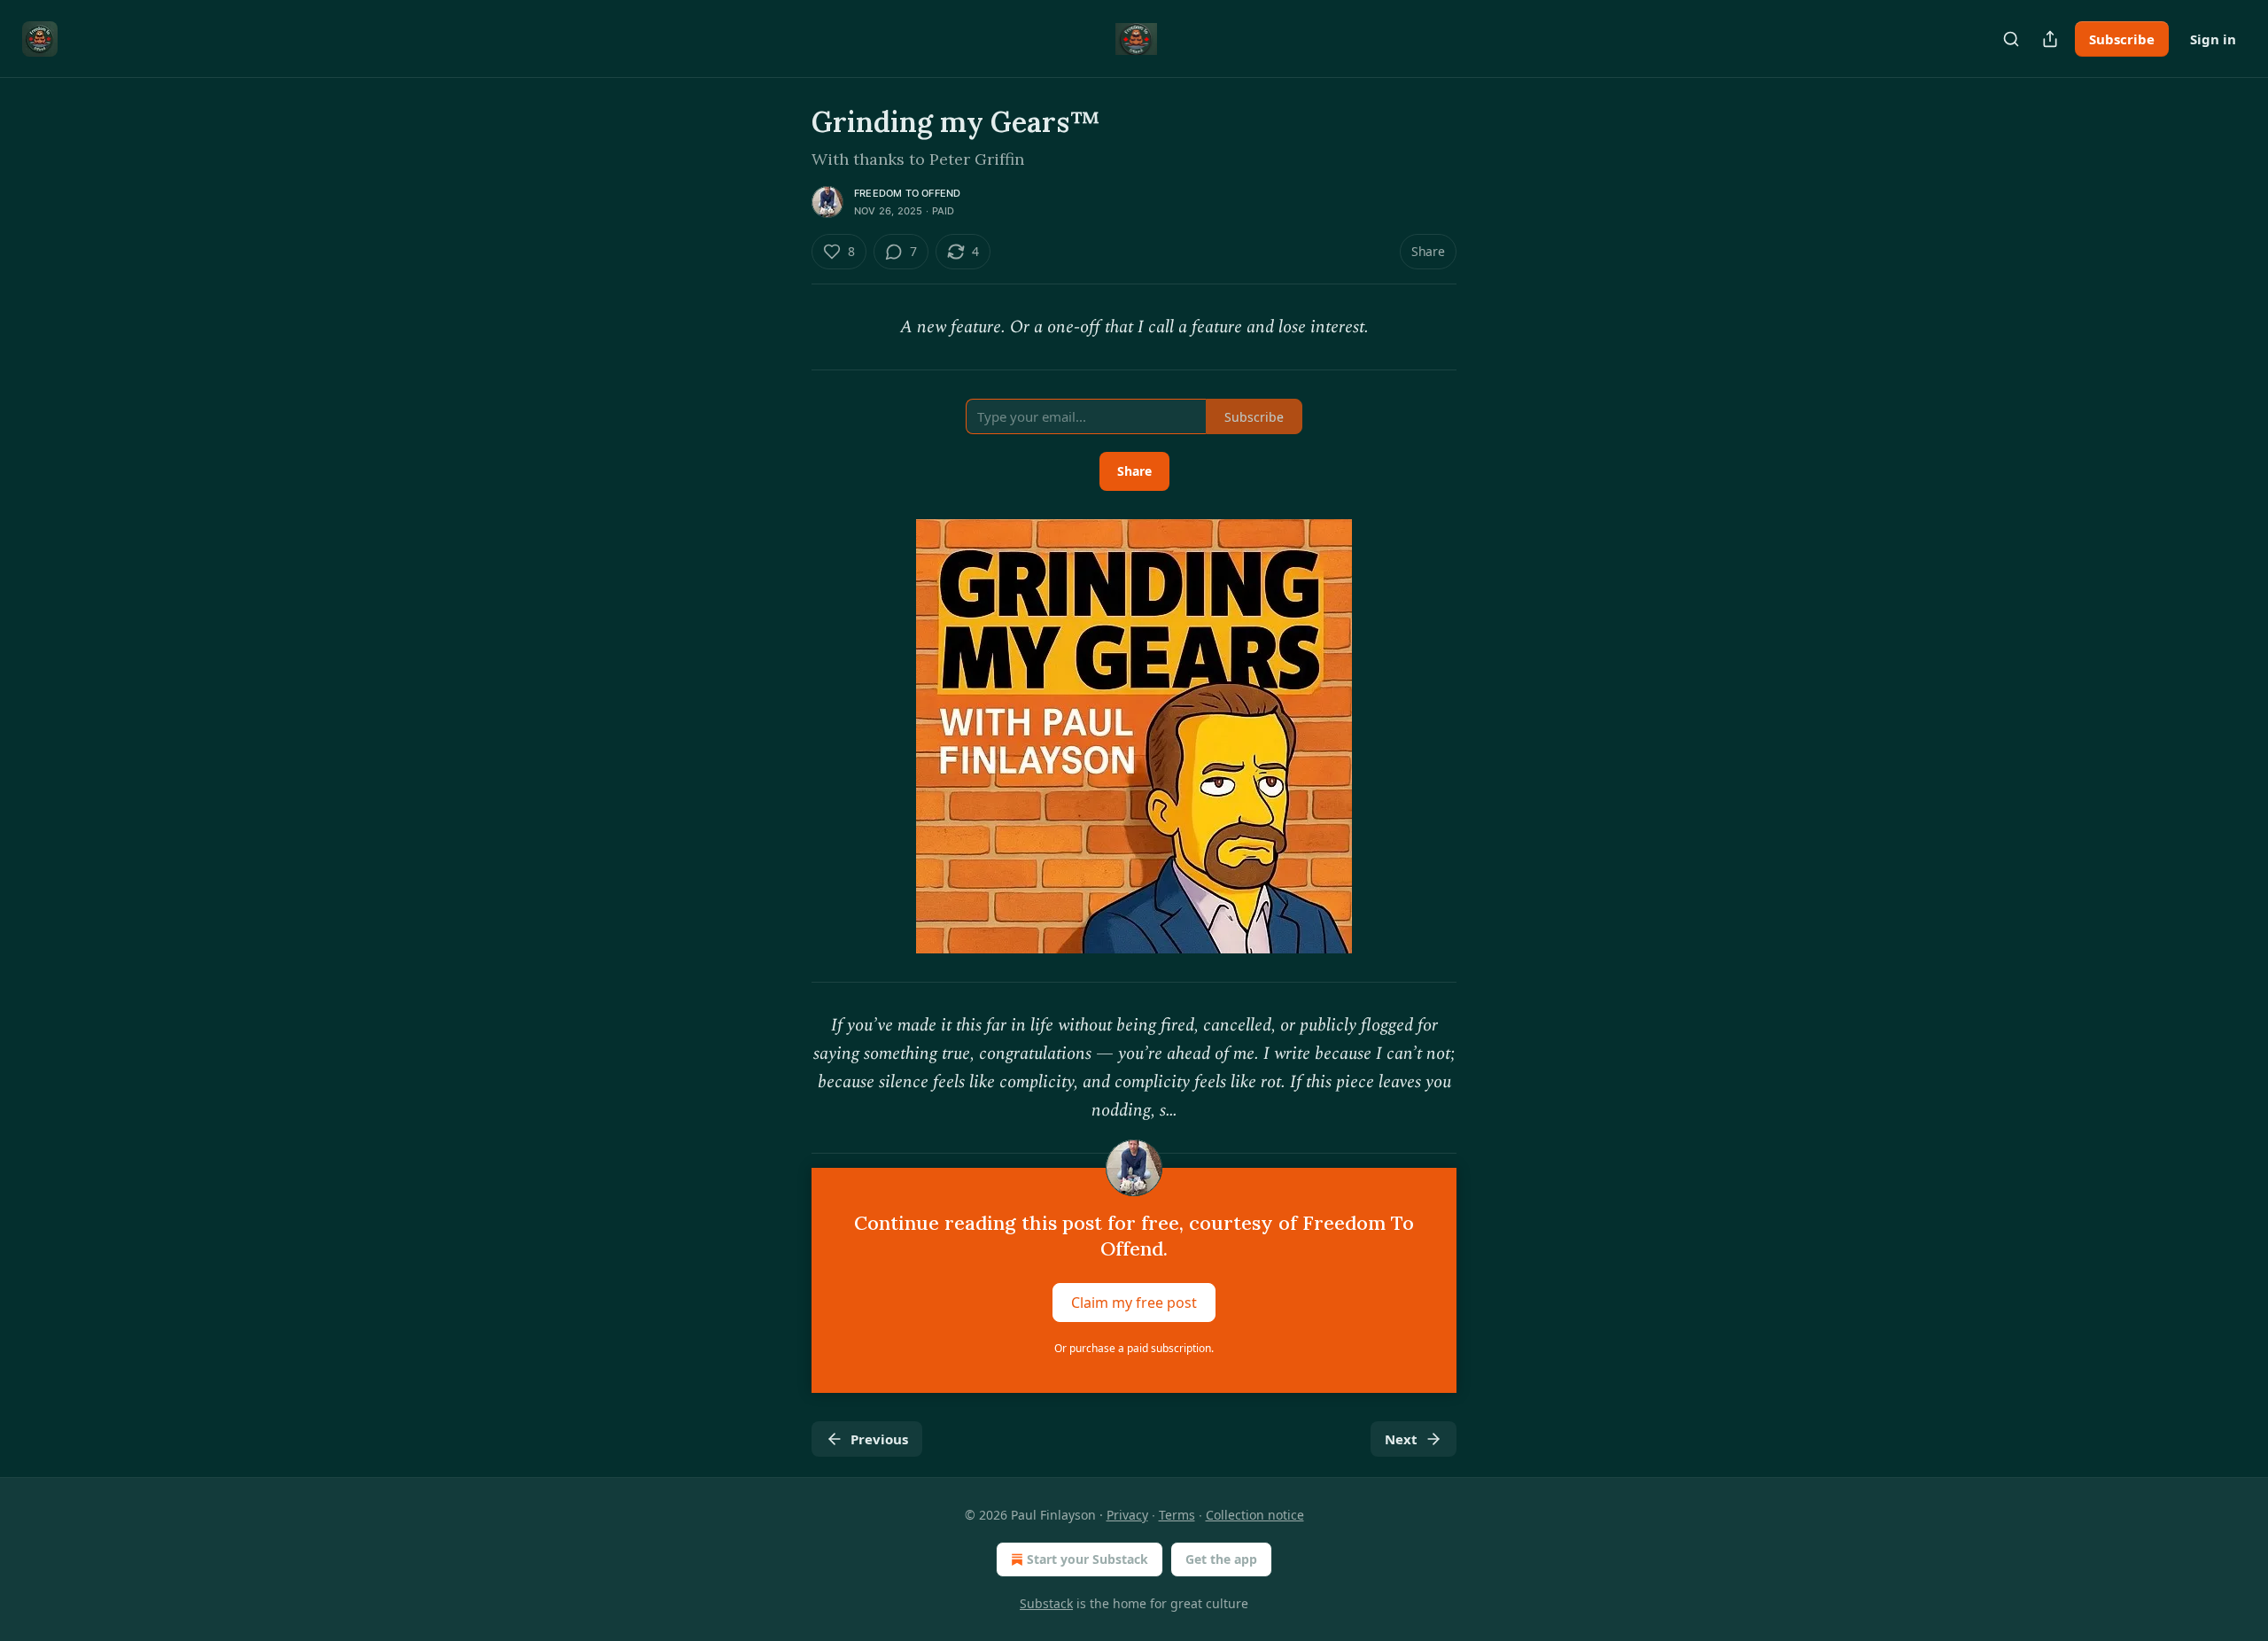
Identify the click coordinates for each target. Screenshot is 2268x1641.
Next (1401, 1439)
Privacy (1127, 1515)
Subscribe (2122, 39)
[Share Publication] (2050, 39)
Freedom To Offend (907, 193)
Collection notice (1255, 1515)
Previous (879, 1439)
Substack (1046, 1603)
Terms (1177, 1515)
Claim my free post (1134, 1303)
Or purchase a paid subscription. (1134, 1348)
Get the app (1221, 1559)
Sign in (2213, 39)
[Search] (2011, 39)
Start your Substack (1087, 1559)
